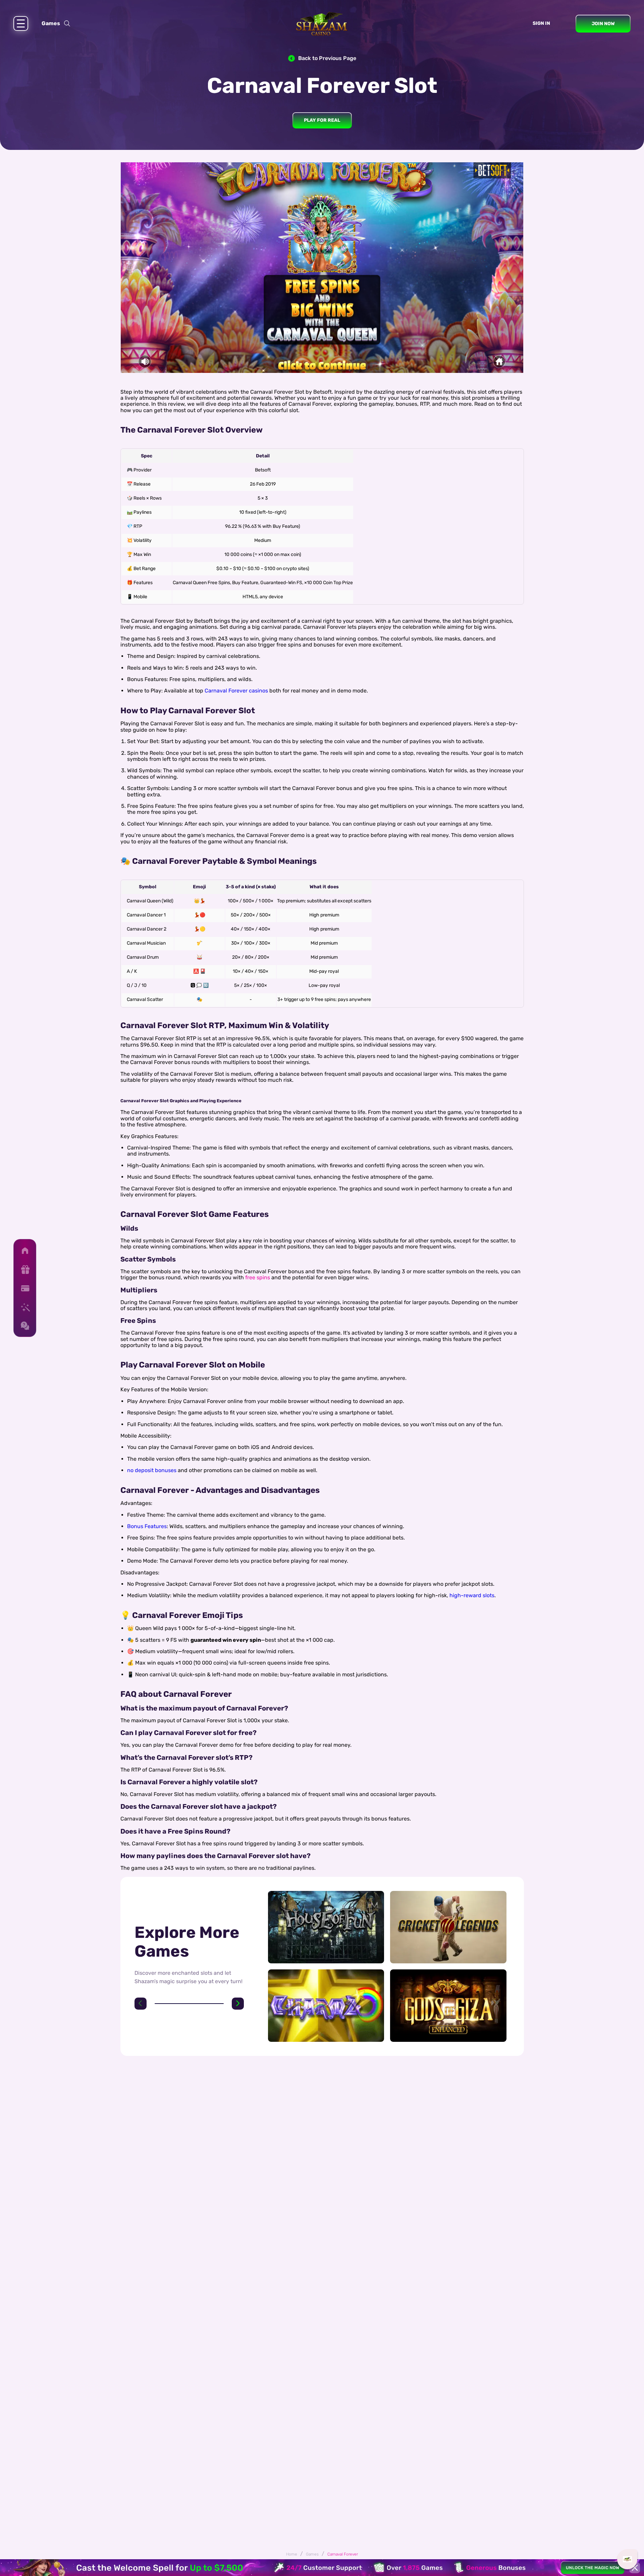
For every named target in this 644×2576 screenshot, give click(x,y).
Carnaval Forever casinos (236, 691)
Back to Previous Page (327, 58)
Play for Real (322, 120)
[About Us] (25, 1307)
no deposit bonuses (152, 1470)
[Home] (25, 1251)
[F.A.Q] (25, 1326)
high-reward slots (472, 1595)
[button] (141, 2004)
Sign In (541, 23)
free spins (258, 1277)
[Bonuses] (25, 1270)
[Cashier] (25, 1288)
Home (292, 2554)
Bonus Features (147, 1526)
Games (51, 23)
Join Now (603, 24)
